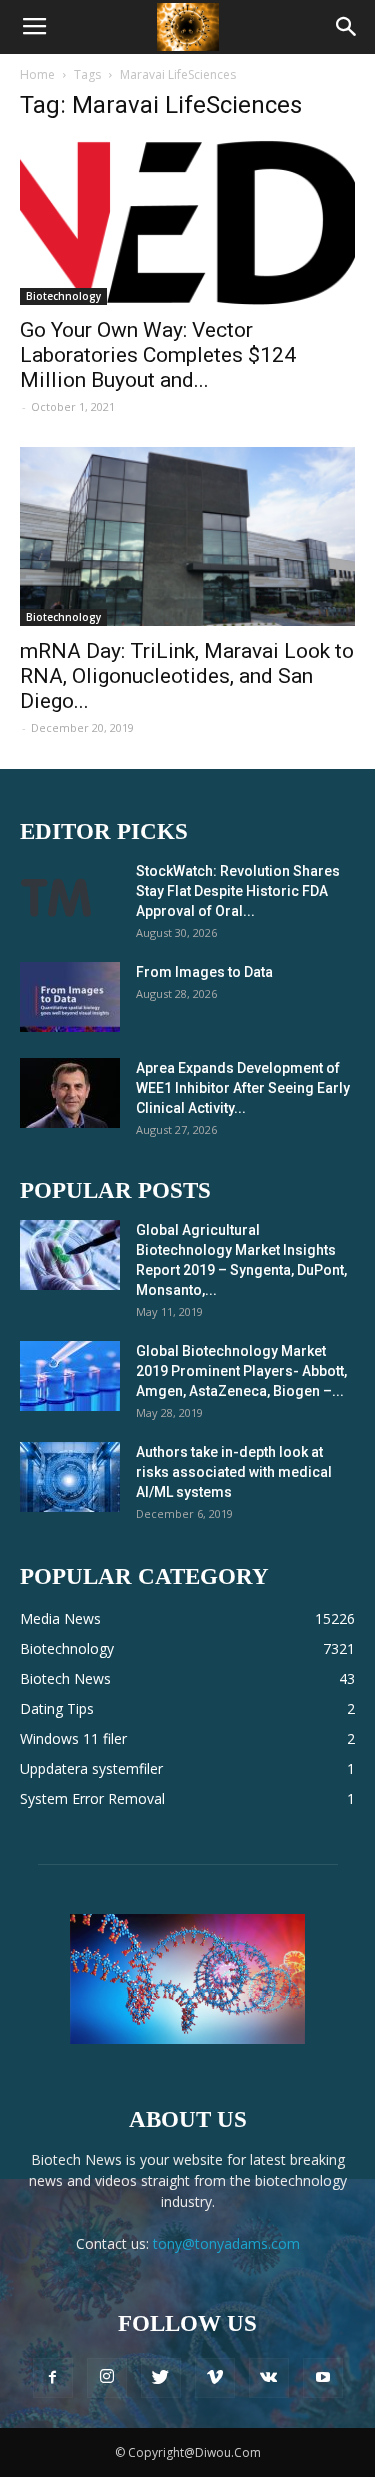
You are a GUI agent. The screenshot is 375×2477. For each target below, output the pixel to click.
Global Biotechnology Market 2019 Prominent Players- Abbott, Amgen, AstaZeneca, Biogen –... (241, 1371)
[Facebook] (53, 2378)
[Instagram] (107, 2378)
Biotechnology (63, 296)
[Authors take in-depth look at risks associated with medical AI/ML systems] (70, 1477)
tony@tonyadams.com (226, 2243)
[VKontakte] (269, 2378)
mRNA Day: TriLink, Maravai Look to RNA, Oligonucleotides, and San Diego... (187, 676)
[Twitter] (161, 2378)
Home (37, 74)
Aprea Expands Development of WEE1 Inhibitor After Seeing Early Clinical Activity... (243, 1088)
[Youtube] (323, 2378)
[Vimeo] (215, 2378)
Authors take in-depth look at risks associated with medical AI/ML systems (234, 1472)
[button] (347, 27)
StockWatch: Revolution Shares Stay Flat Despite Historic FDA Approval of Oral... (238, 891)
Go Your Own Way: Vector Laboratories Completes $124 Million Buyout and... (158, 355)
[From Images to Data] (70, 997)
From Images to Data (204, 972)
